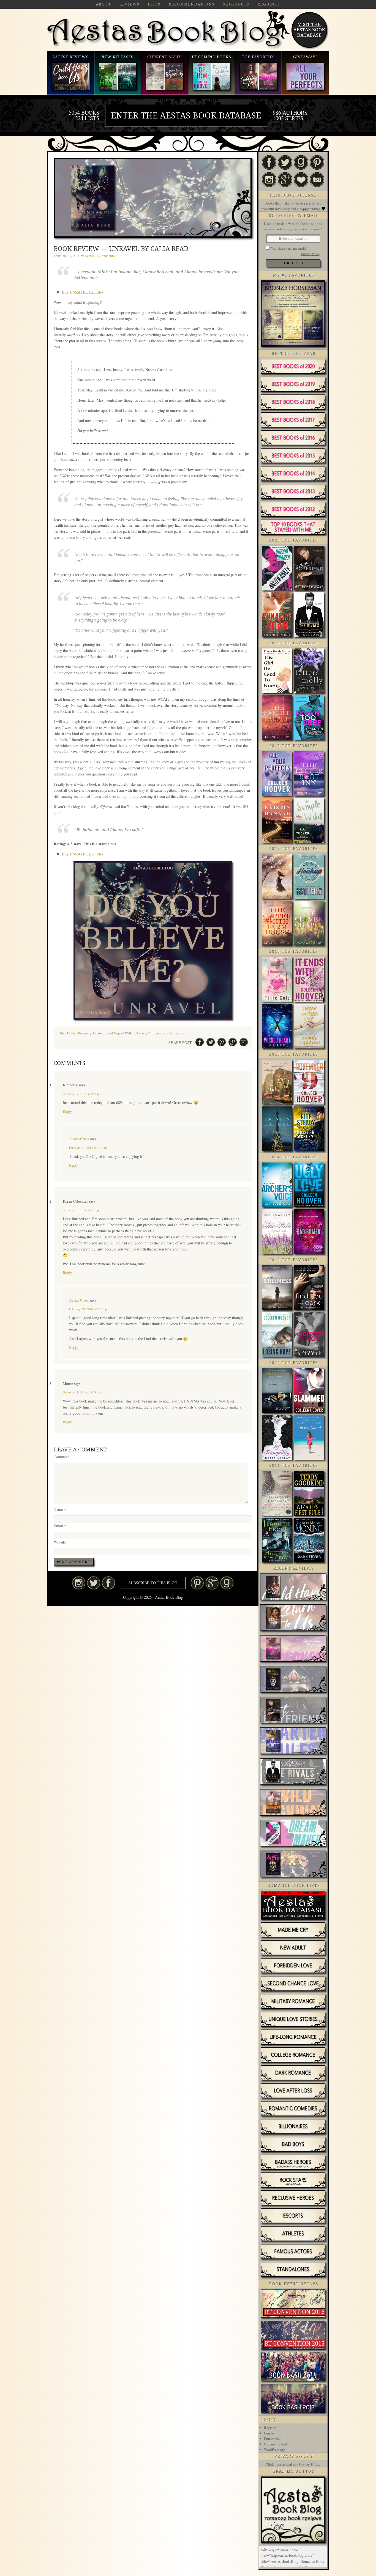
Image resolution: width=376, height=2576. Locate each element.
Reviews (84, 1033)
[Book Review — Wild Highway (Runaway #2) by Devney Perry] (293, 1803)
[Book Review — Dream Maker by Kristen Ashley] (293, 1834)
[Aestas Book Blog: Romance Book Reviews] (293, 2541)
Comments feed (276, 2444)
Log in (269, 2433)
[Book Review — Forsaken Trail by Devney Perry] (293, 1649)
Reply (67, 1111)
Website (60, 1542)
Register (270, 2428)
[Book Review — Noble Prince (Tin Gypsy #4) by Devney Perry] (293, 1680)
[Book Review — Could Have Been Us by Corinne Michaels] (293, 1587)
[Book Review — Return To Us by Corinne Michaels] (293, 1618)
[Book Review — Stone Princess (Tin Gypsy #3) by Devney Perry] (293, 1865)
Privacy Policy (311, 254)
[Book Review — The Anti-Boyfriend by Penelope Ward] (293, 1711)
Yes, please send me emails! (289, 248)
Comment (61, 1457)
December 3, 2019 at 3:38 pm (82, 1392)
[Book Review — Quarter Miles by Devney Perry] (293, 1741)
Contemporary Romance (165, 1033)
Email (60, 1526)
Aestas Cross (79, 1139)
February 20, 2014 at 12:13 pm (89, 1309)
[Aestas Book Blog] (168, 48)
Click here (273, 2464)
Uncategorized (102, 1033)
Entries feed (273, 2439)
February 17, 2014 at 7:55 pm (82, 1094)
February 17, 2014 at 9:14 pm (88, 1148)
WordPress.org (275, 2450)
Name (60, 1510)
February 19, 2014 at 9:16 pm (82, 1210)
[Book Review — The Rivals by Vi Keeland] (293, 1772)
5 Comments (106, 256)
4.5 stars (140, 1033)
